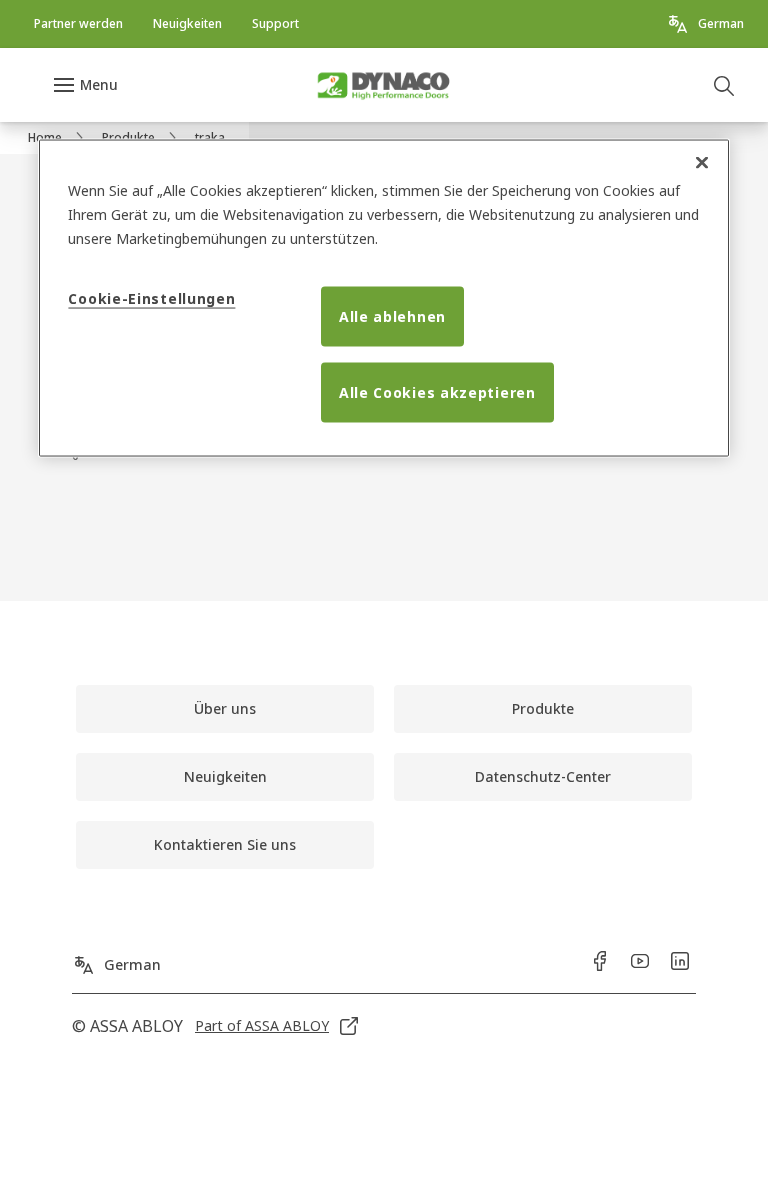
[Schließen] (702, 163)
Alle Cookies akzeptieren (437, 392)
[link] (78, 24)
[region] (383, 298)
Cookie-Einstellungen (151, 298)
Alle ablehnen (392, 316)
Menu (99, 84)
